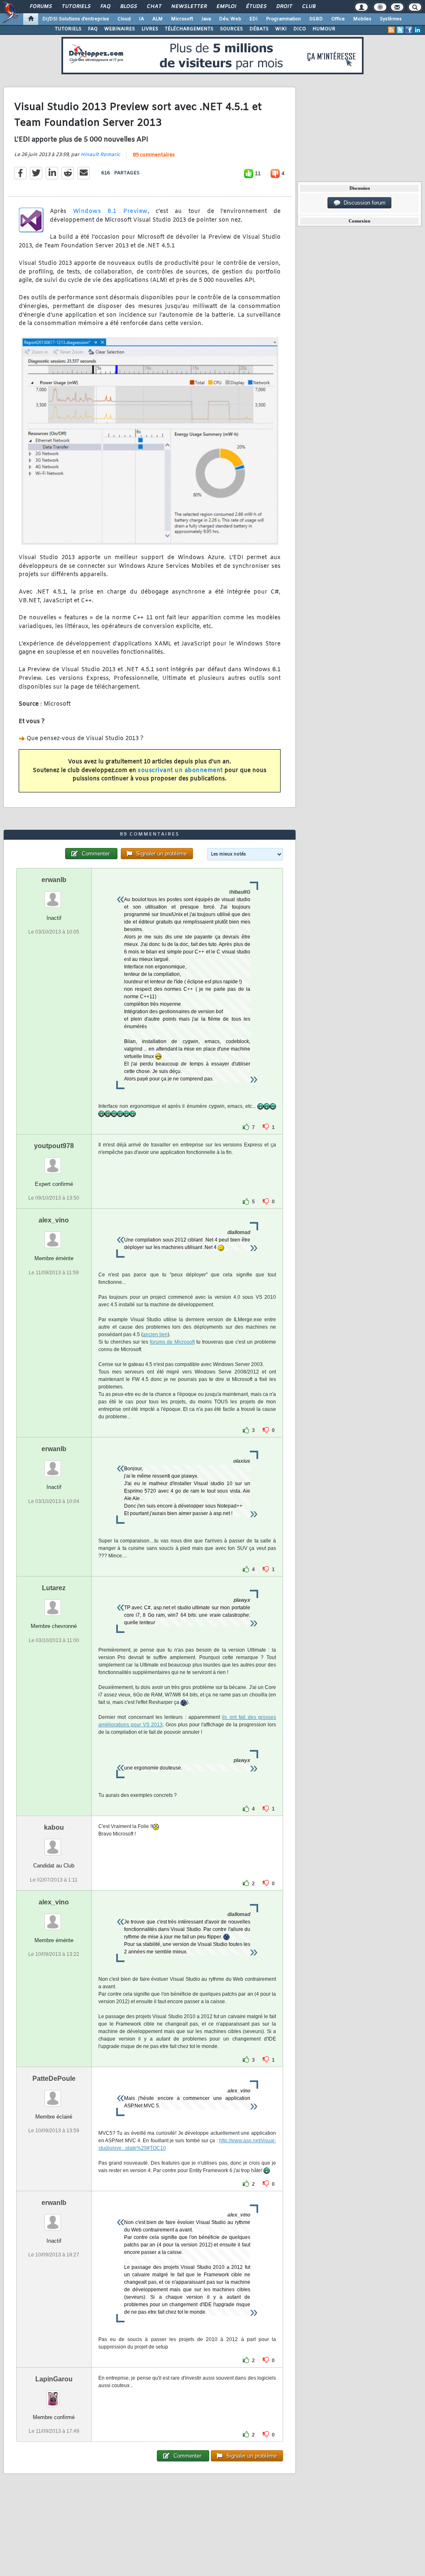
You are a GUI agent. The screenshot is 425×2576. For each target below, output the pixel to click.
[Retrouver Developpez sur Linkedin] (418, 30)
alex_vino (54, 1220)
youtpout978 (54, 1146)
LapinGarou (54, 2379)
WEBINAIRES (120, 29)
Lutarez (54, 1588)
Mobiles (362, 19)
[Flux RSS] (391, 30)
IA (142, 19)
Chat (154, 7)
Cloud (124, 19)
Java (206, 19)
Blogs (128, 7)
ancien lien (155, 1334)
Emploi (226, 7)
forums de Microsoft (172, 1342)
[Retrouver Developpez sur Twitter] (400, 30)
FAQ (105, 7)
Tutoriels (76, 7)
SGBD (316, 19)
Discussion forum (363, 203)
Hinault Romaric (100, 155)
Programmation (283, 19)
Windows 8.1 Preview (110, 211)
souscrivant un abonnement (180, 771)
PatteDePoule (54, 2079)
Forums (40, 7)
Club (308, 7)
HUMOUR (324, 29)
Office (338, 19)
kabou (54, 1827)
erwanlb (54, 880)
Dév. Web (230, 19)
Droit (284, 7)
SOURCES (231, 29)
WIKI (281, 29)
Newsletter (189, 7)
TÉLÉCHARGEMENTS (189, 29)
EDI (254, 19)
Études (256, 7)
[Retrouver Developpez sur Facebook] (409, 30)
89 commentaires (154, 155)
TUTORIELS (68, 29)
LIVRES (150, 29)
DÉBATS (259, 29)
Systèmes (391, 19)
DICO (300, 29)
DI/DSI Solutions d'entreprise (76, 19)
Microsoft (182, 19)
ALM (158, 19)
